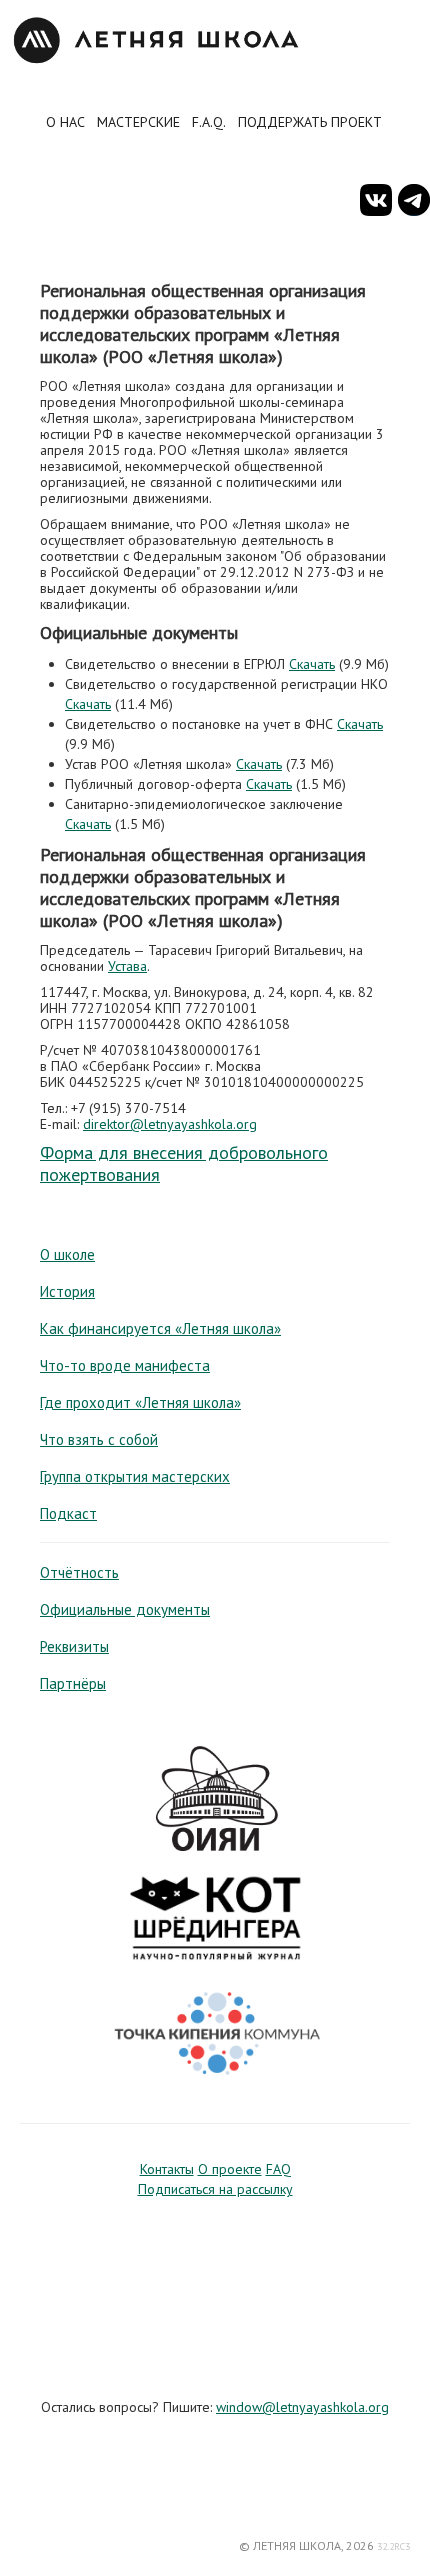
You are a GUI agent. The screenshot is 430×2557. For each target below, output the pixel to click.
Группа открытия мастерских (135, 1476)
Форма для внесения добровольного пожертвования (184, 1163)
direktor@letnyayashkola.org (170, 1124)
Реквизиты (74, 1646)
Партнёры (73, 1683)
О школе (67, 1254)
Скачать (312, 664)
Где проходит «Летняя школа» (140, 1402)
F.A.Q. (209, 122)
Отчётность (79, 1572)
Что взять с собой (99, 1439)
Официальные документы (125, 1609)
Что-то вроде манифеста (125, 1365)
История (67, 1291)
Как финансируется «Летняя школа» (160, 1328)
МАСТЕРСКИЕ (138, 122)
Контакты (167, 2169)
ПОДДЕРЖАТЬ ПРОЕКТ (310, 122)
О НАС (65, 122)
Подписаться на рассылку (215, 2189)
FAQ (278, 2169)
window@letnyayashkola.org (302, 2407)
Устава (127, 966)
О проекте (230, 2169)
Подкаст (68, 1513)
